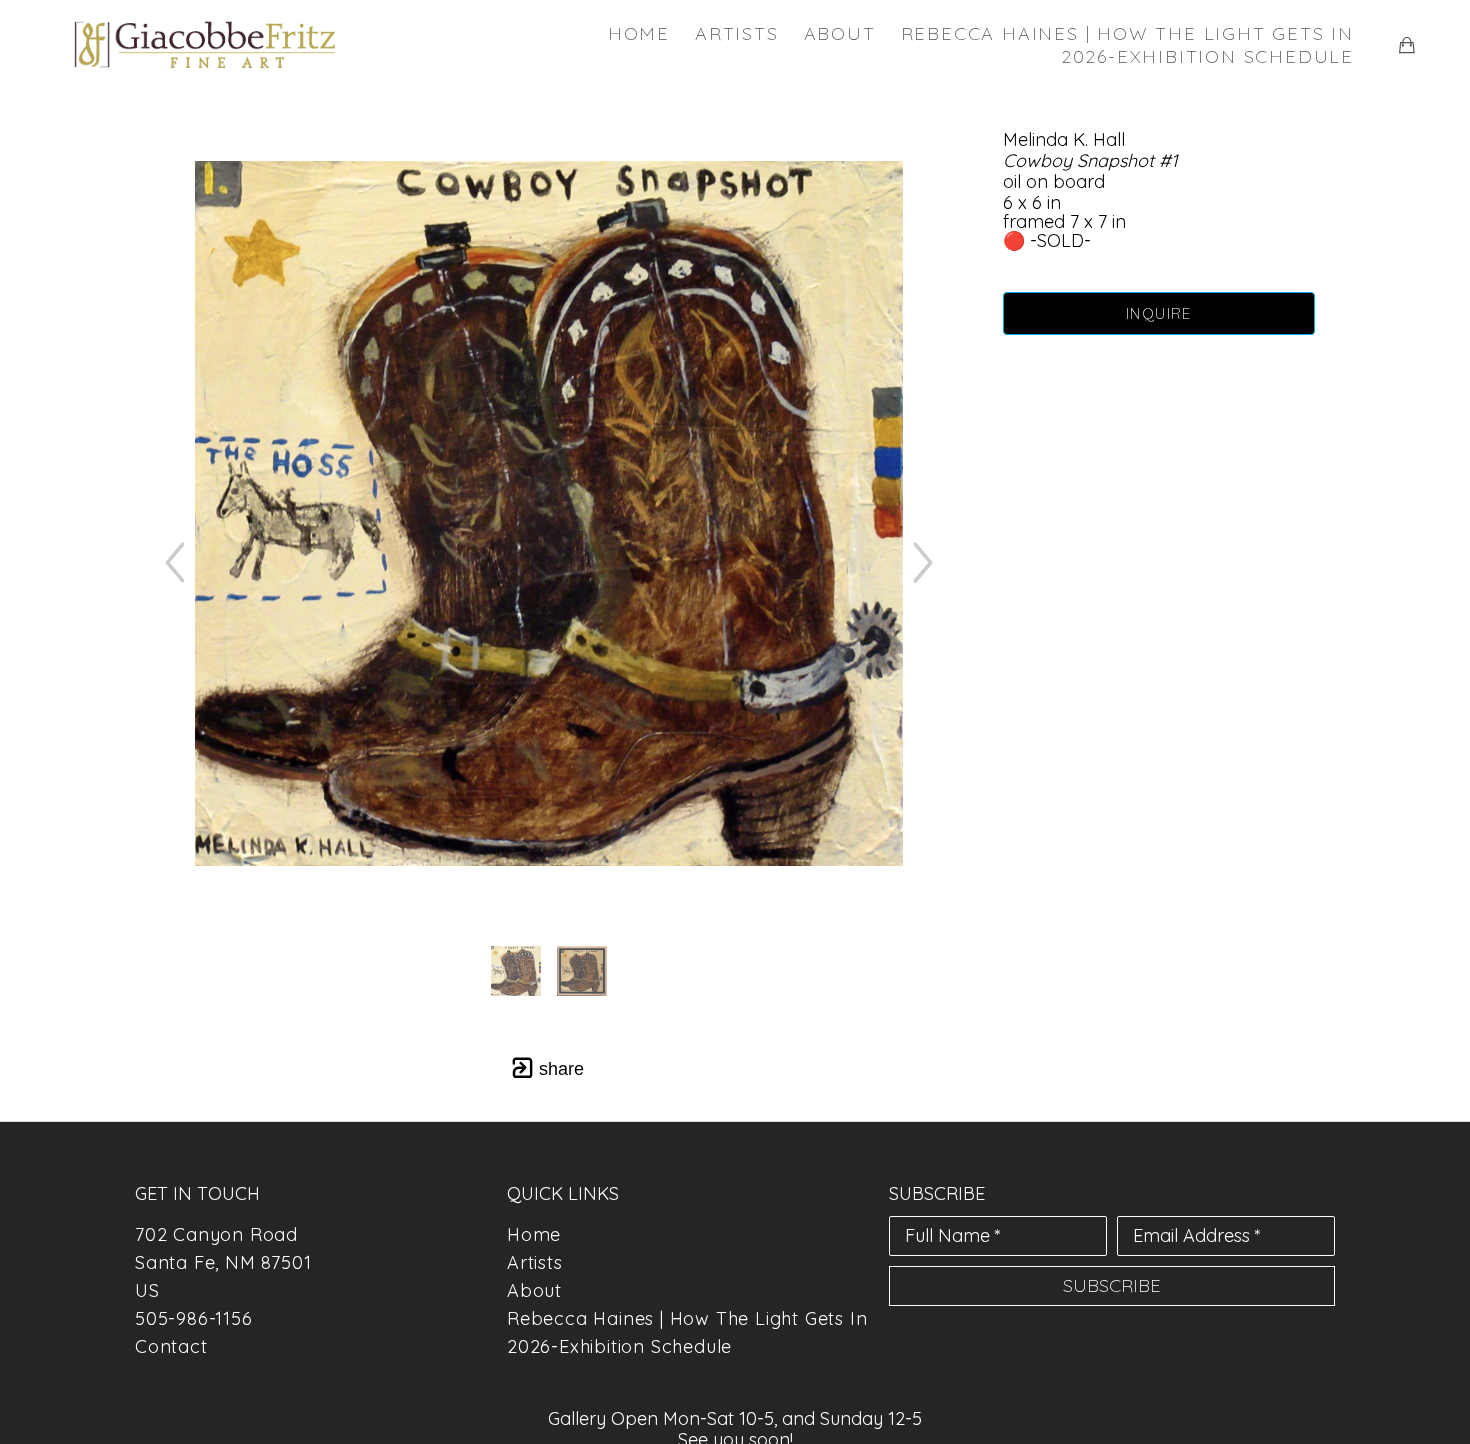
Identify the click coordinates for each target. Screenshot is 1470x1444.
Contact (171, 1346)
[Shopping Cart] (1407, 45)
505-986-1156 (194, 1318)
